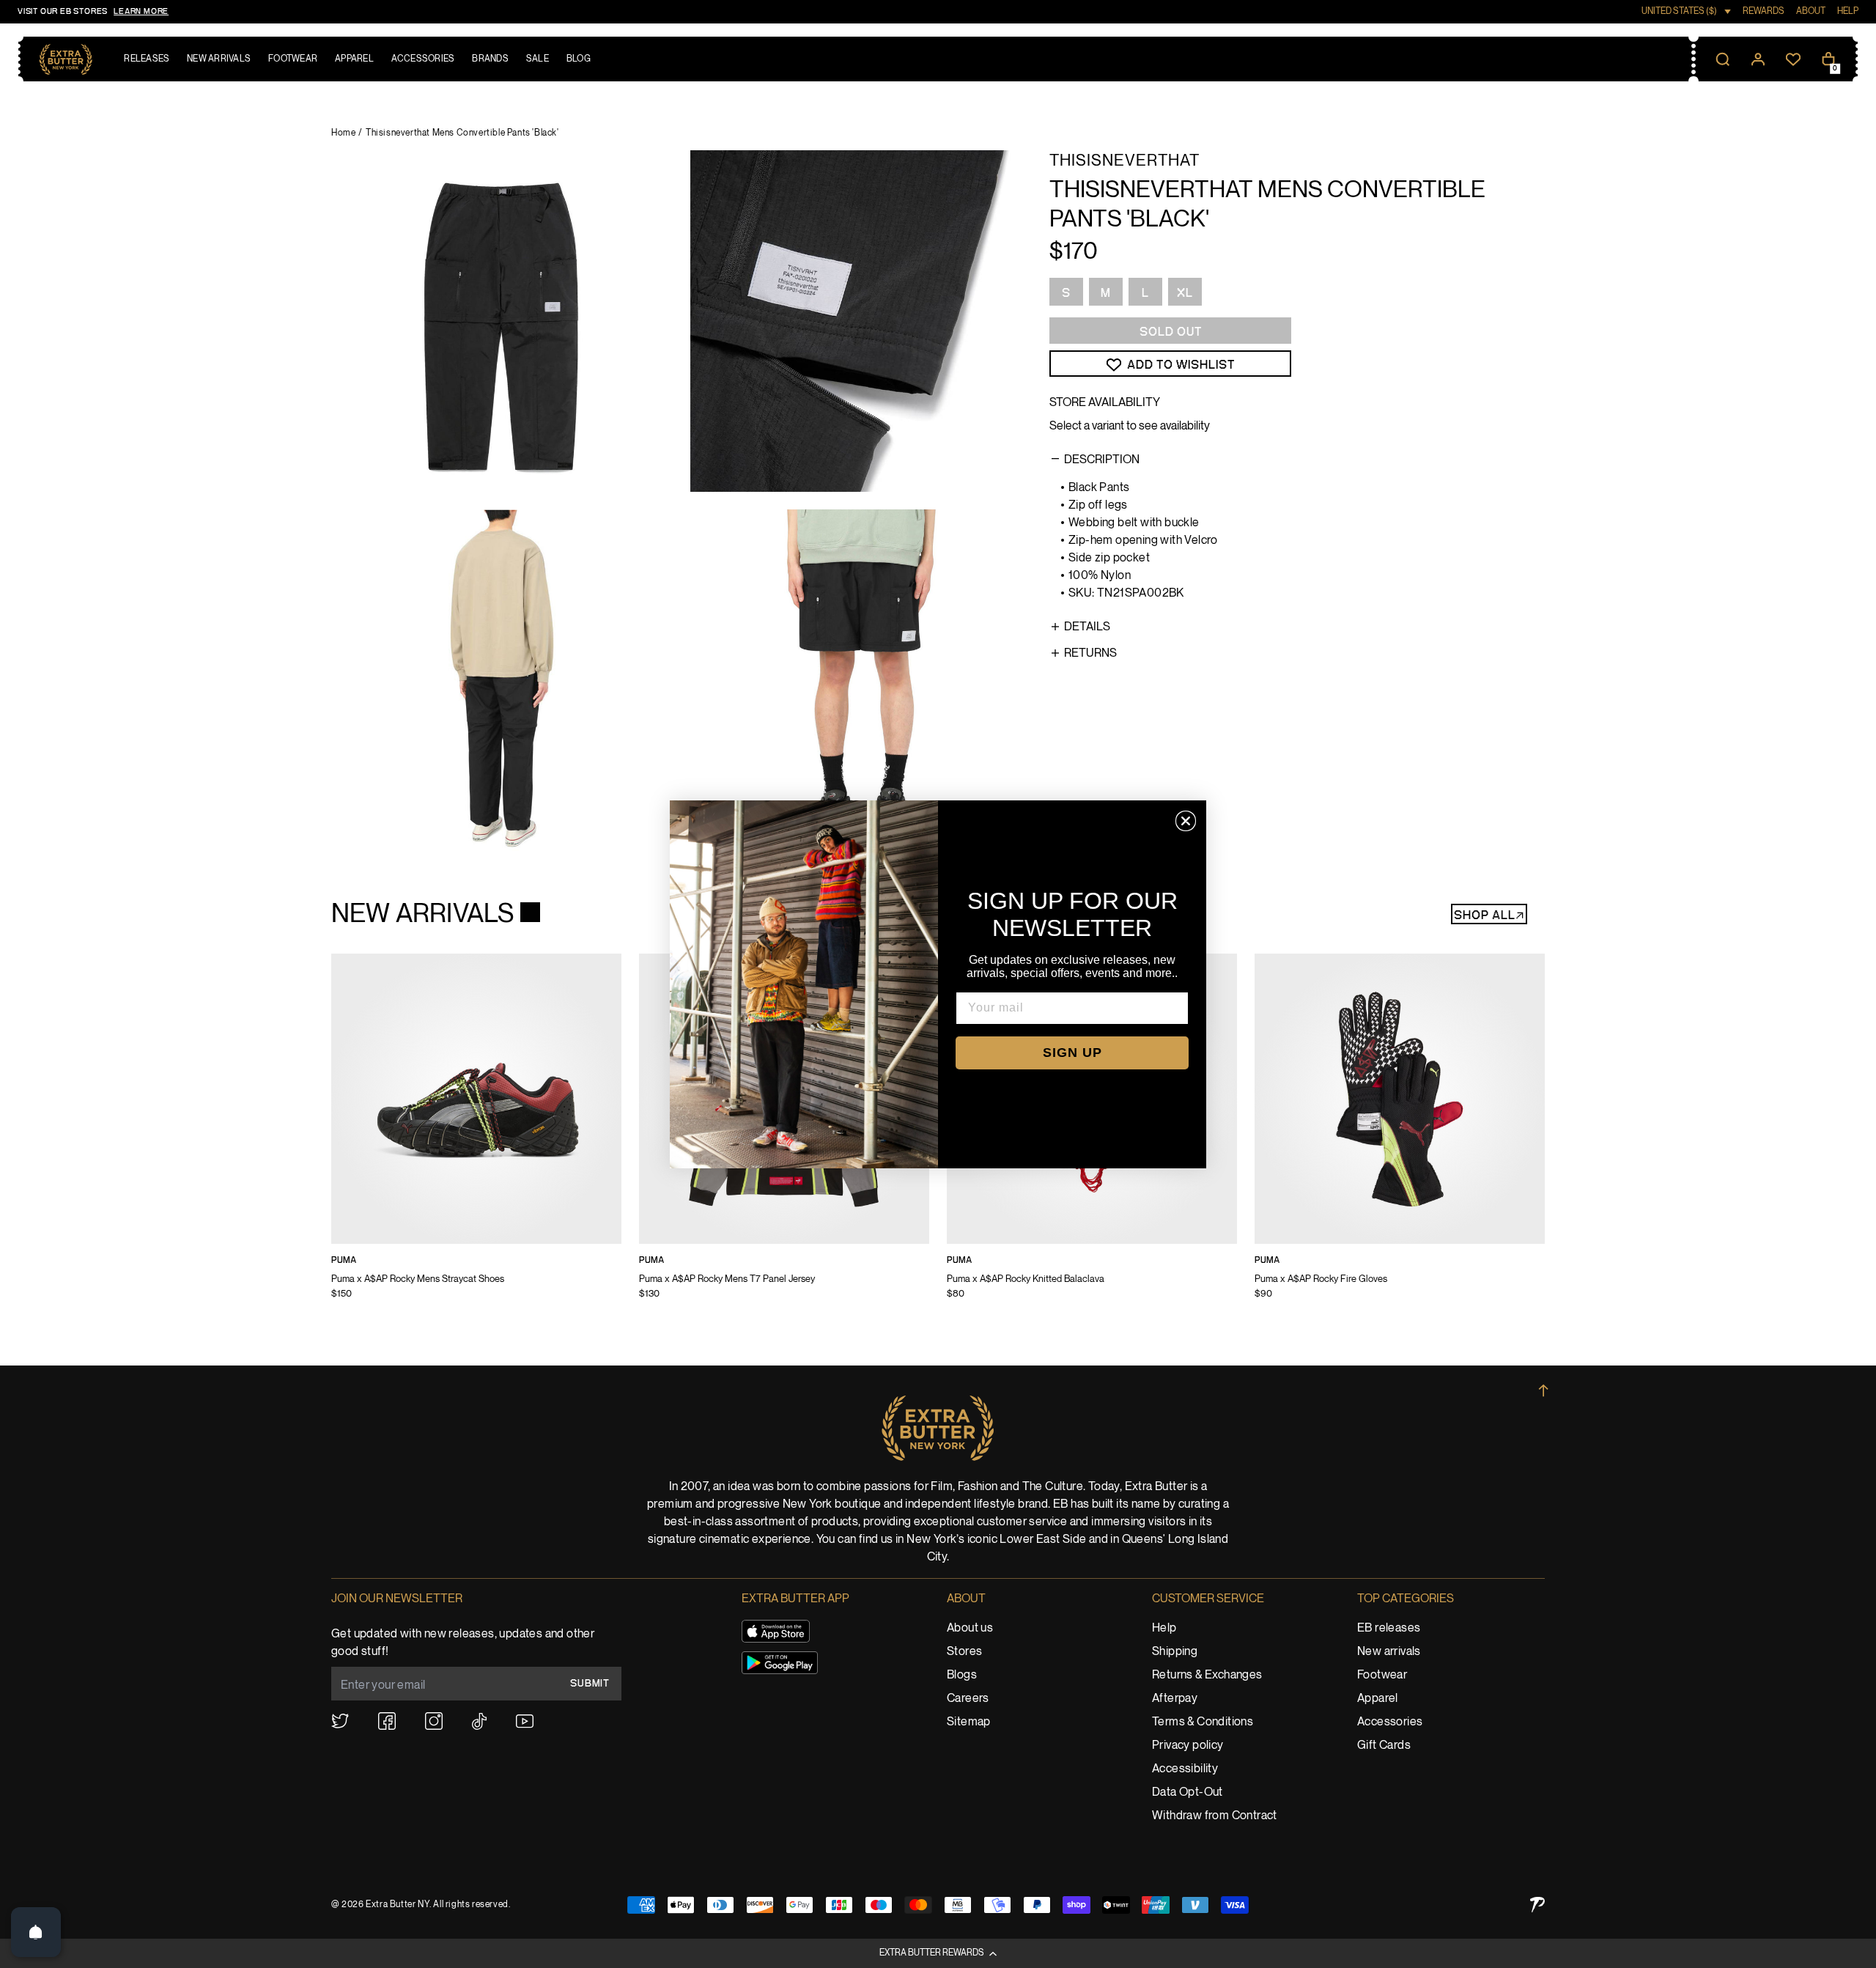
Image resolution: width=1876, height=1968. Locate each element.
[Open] (36, 1932)
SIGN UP (1072, 1053)
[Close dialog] (1186, 821)
